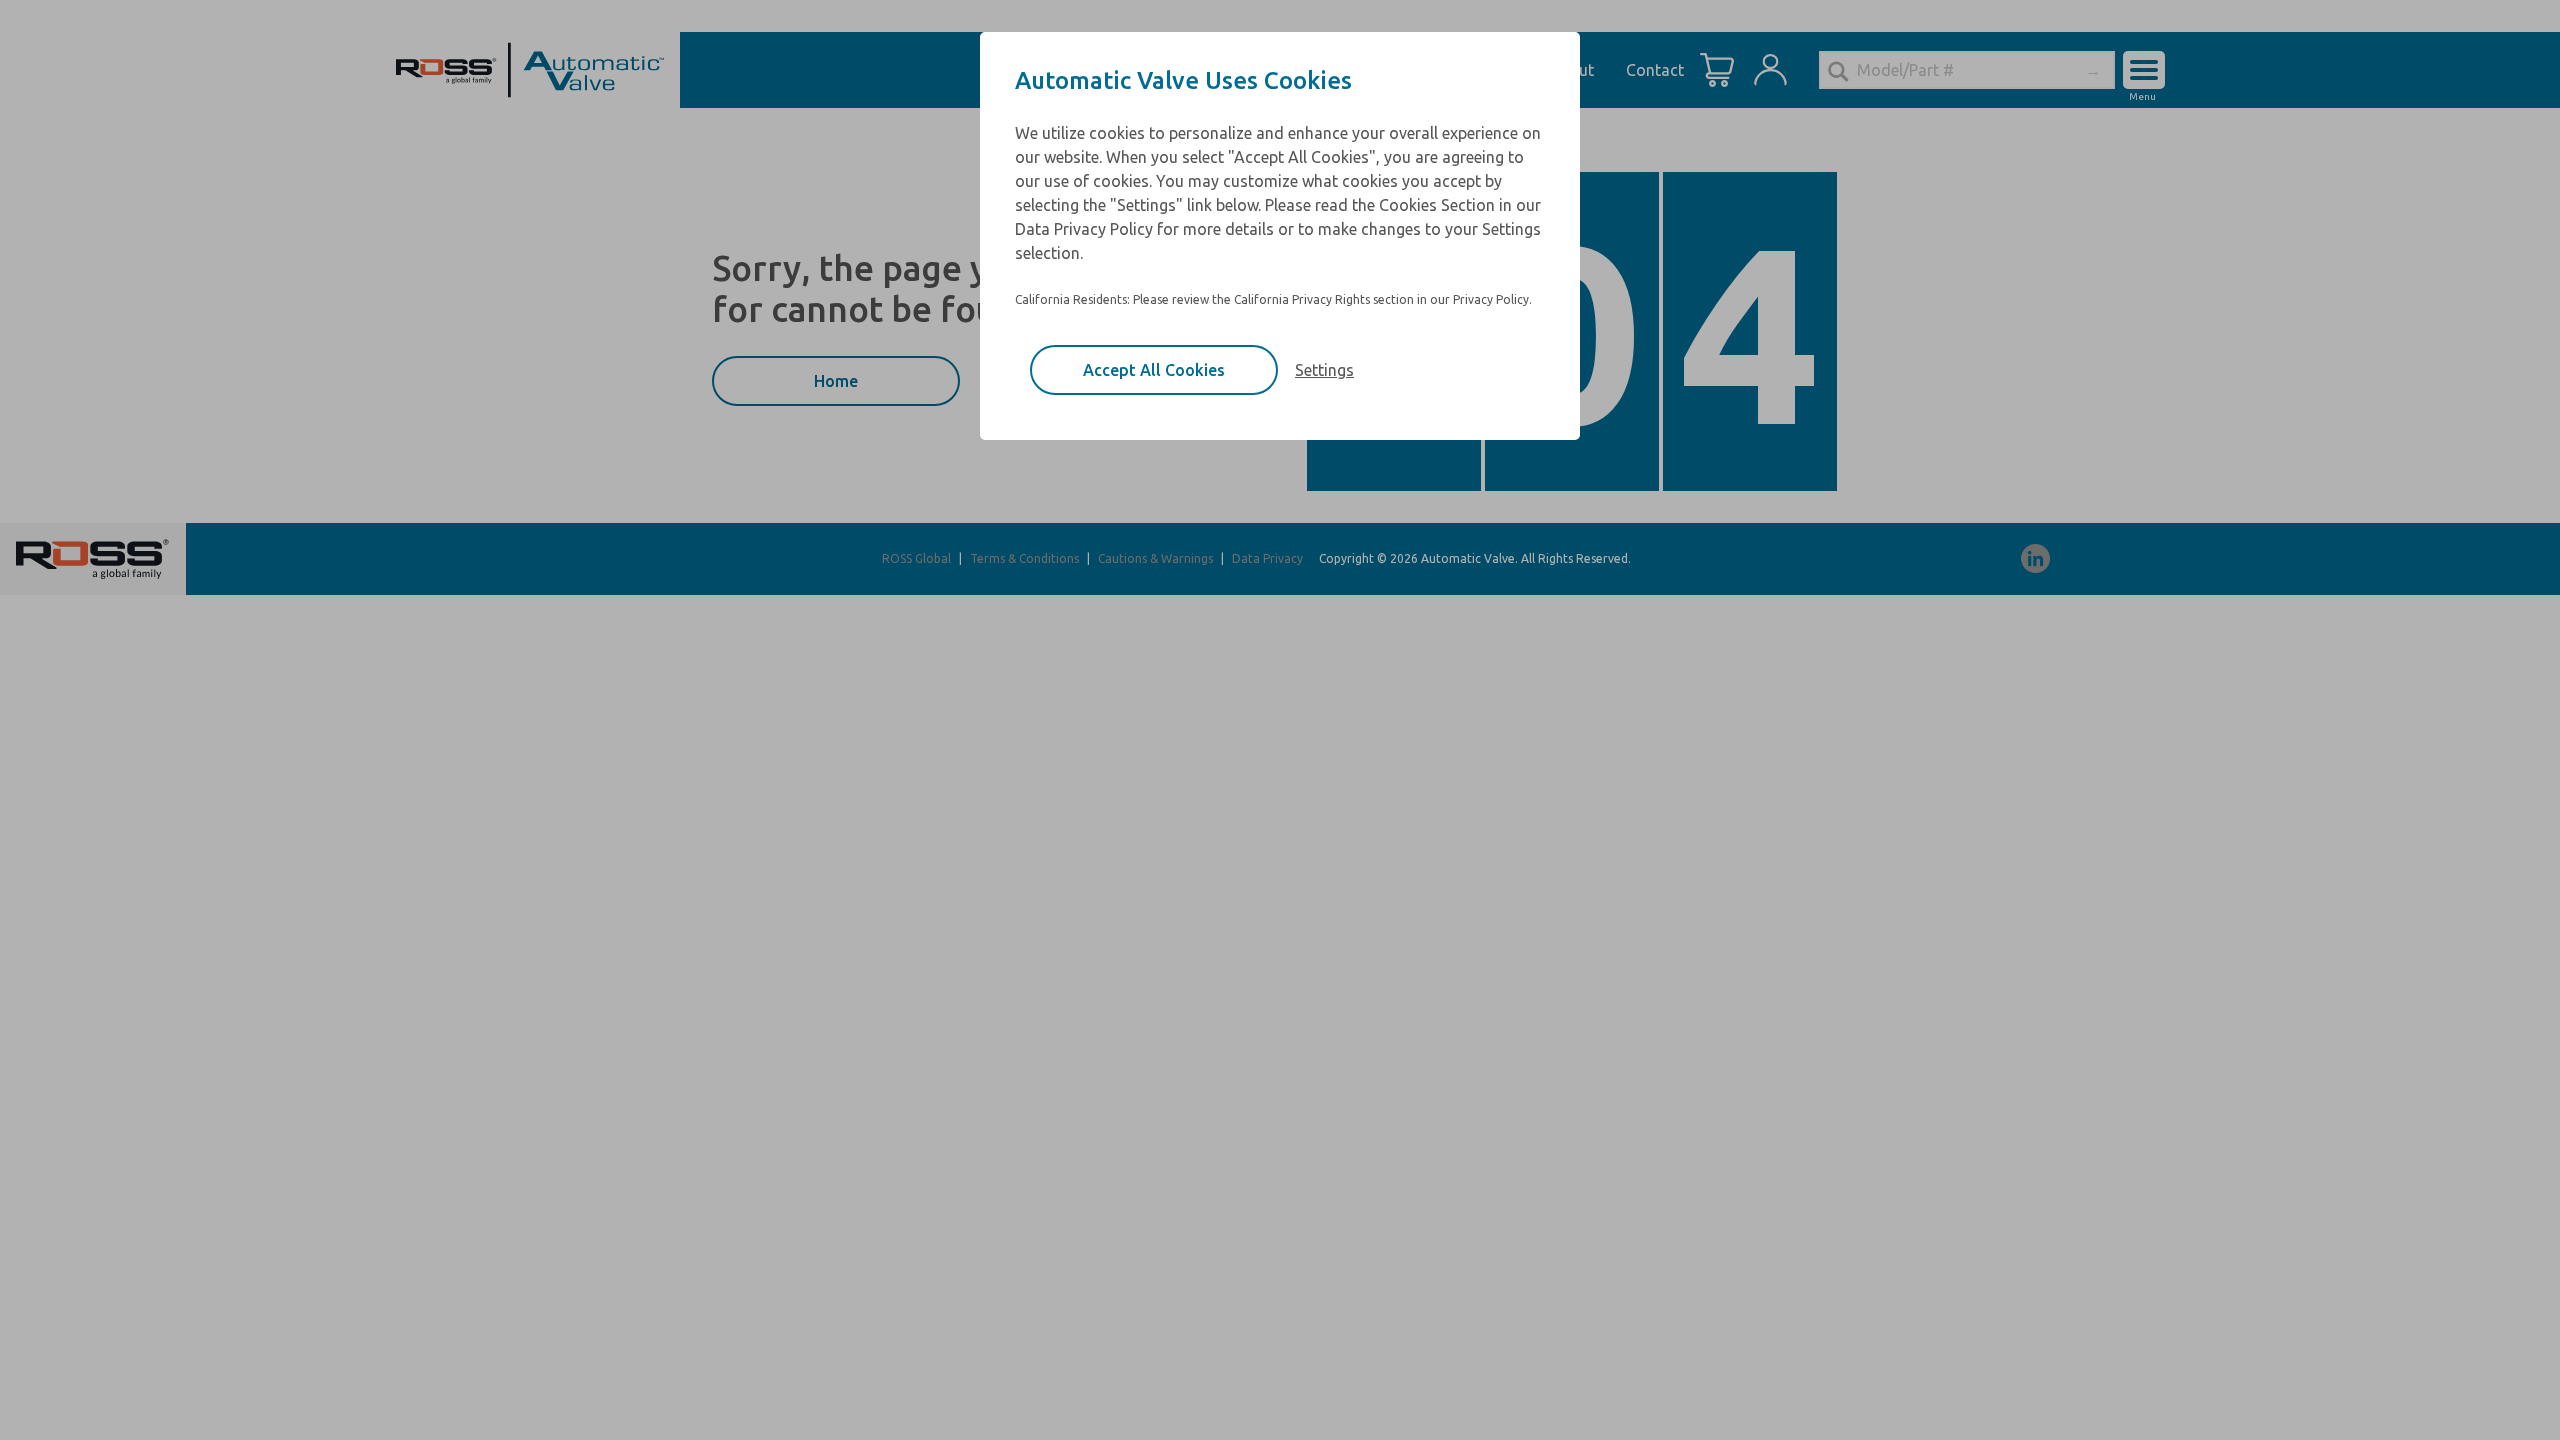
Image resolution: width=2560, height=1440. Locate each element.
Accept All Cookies (1154, 370)
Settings (1324, 370)
